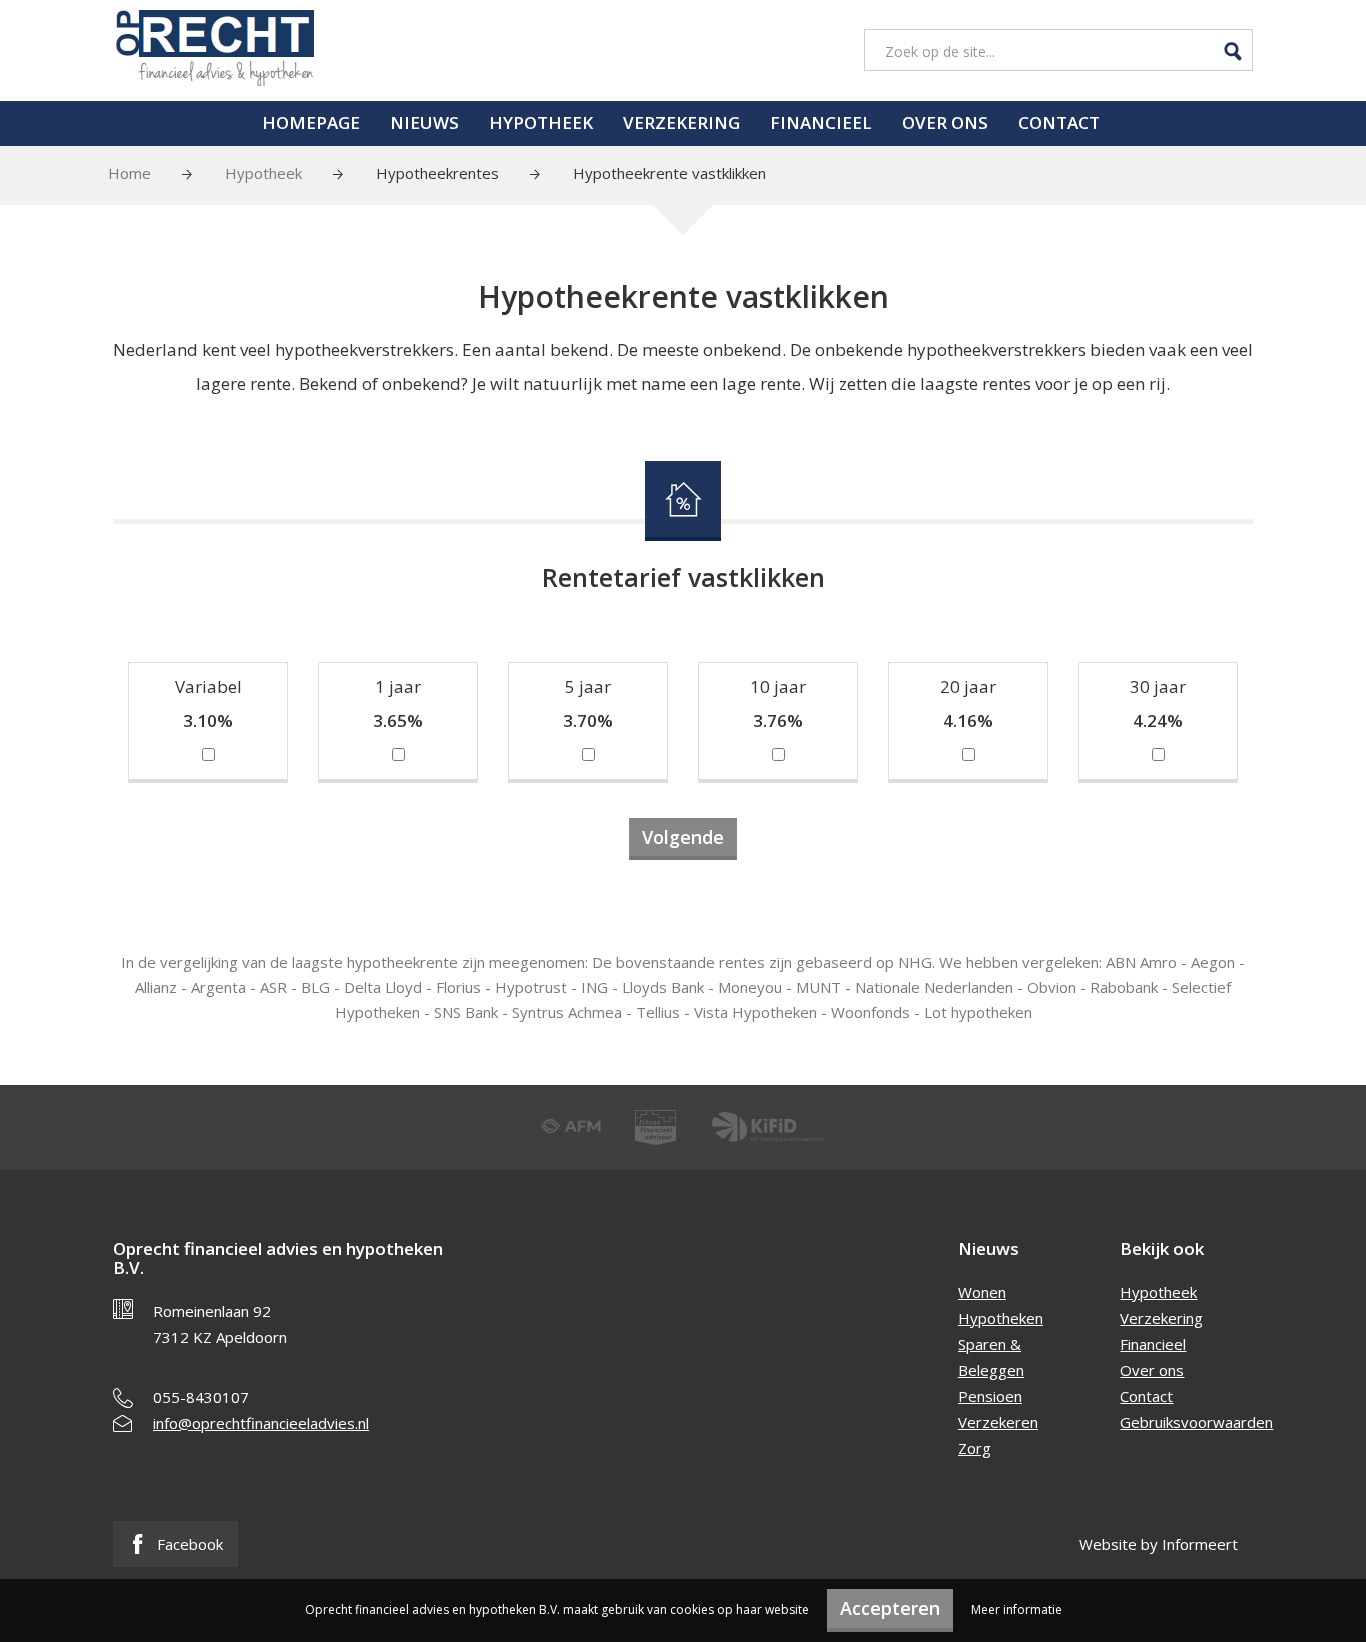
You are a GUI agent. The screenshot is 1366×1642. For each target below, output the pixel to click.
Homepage (311, 122)
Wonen (982, 1292)
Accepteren (890, 1608)
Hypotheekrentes (437, 173)
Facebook (188, 1544)
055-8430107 (201, 1397)
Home (129, 173)
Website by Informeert (1158, 1544)
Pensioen (990, 1396)
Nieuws (424, 122)
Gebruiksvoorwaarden (1196, 1422)
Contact (1059, 122)
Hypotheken (1000, 1318)
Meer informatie (1016, 1609)
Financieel (821, 122)
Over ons (945, 122)
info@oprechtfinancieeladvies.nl (261, 1423)
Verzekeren (998, 1422)
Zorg (974, 1448)
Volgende (683, 837)
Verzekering (681, 122)
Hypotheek (541, 122)
